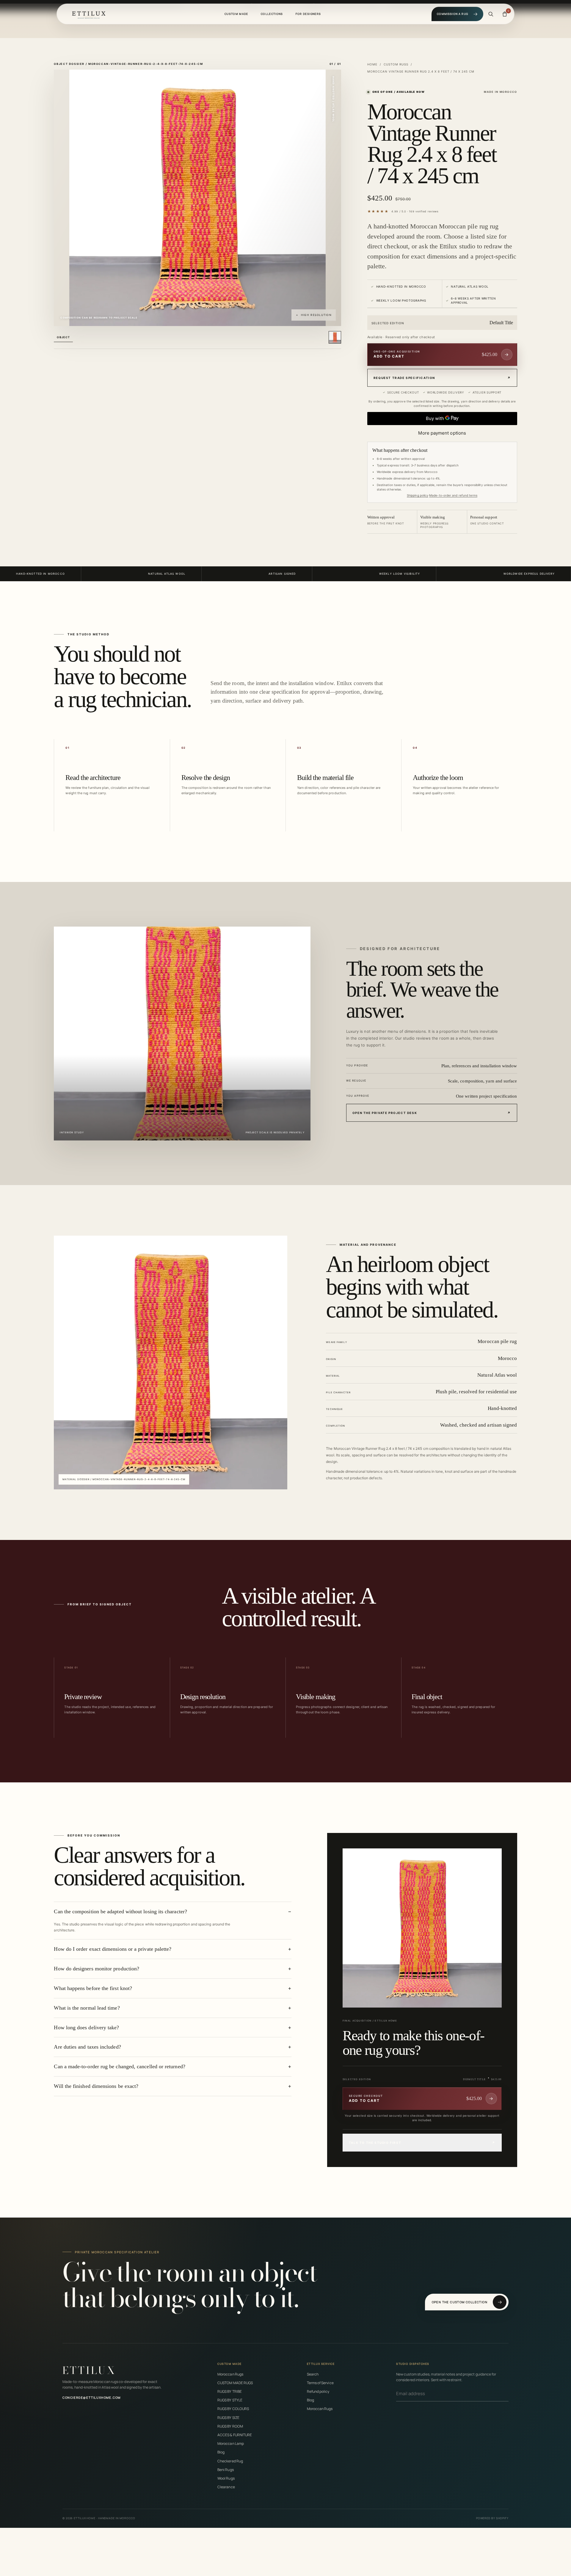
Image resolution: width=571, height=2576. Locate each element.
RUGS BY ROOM (230, 2426)
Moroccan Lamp (231, 2443)
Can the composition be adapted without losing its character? (120, 1911)
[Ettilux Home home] (89, 14)
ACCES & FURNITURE (235, 2435)
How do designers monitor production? (97, 1969)
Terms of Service (320, 2383)
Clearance (226, 2487)
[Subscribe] (507, 2394)
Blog (221, 2452)
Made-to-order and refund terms (453, 495)
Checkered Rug (230, 2461)
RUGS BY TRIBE (230, 2391)
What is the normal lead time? (87, 2008)
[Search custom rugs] (491, 14)
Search (313, 2374)
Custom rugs (396, 64)
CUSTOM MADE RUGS (235, 2383)
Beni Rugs (226, 2470)
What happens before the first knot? (93, 1988)
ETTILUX (89, 2370)
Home (372, 64)
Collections (272, 14)
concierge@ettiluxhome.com (92, 2398)
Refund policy (318, 2391)
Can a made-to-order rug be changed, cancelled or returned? (119, 2066)
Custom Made (236, 14)
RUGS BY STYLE (230, 2400)
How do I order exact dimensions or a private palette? (113, 1949)
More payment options (442, 433)
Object (63, 337)
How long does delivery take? (86, 2027)
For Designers (308, 14)
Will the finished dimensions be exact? (96, 2086)
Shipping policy (418, 495)
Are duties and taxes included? (87, 2047)
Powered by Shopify (492, 2518)
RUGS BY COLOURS (233, 2409)
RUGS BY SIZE (228, 2418)
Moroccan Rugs (230, 2374)
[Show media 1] (335, 337)
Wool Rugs (226, 2478)
